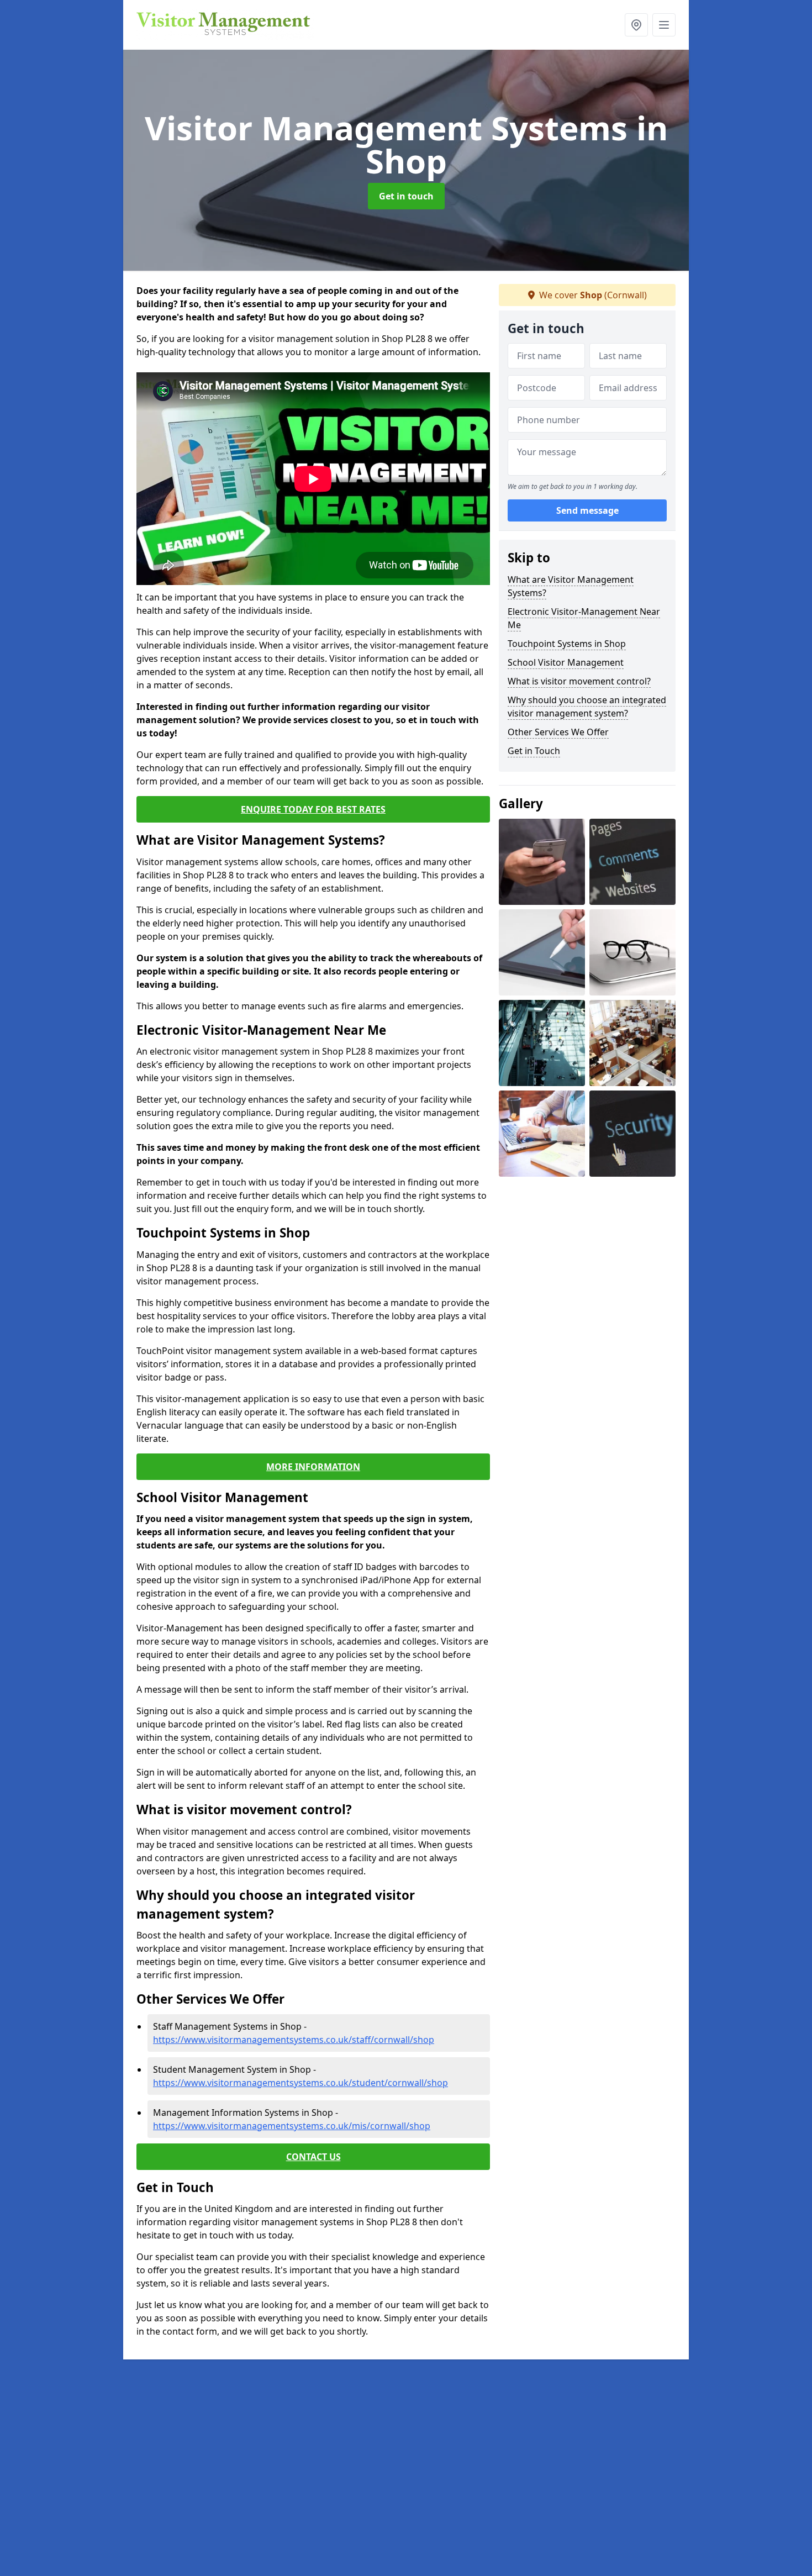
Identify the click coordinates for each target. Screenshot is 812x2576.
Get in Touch (534, 751)
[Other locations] (636, 25)
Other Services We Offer (558, 732)
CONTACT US (313, 2157)
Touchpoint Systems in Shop (567, 644)
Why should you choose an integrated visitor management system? (587, 707)
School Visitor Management (566, 662)
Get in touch (406, 196)
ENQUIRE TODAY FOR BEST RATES (313, 809)
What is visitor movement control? (579, 681)
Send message (587, 511)
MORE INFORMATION (313, 1467)
